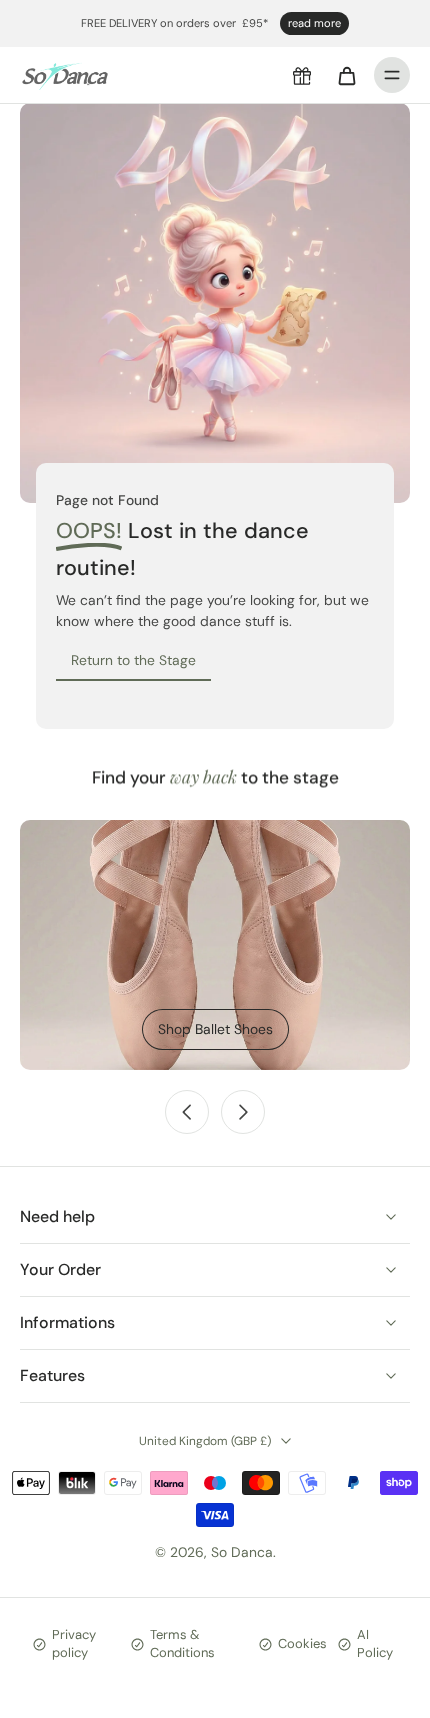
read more (314, 23)
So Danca (242, 1552)
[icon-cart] (346, 75)
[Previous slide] (187, 1112)
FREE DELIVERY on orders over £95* (174, 23)
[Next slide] (243, 1112)
